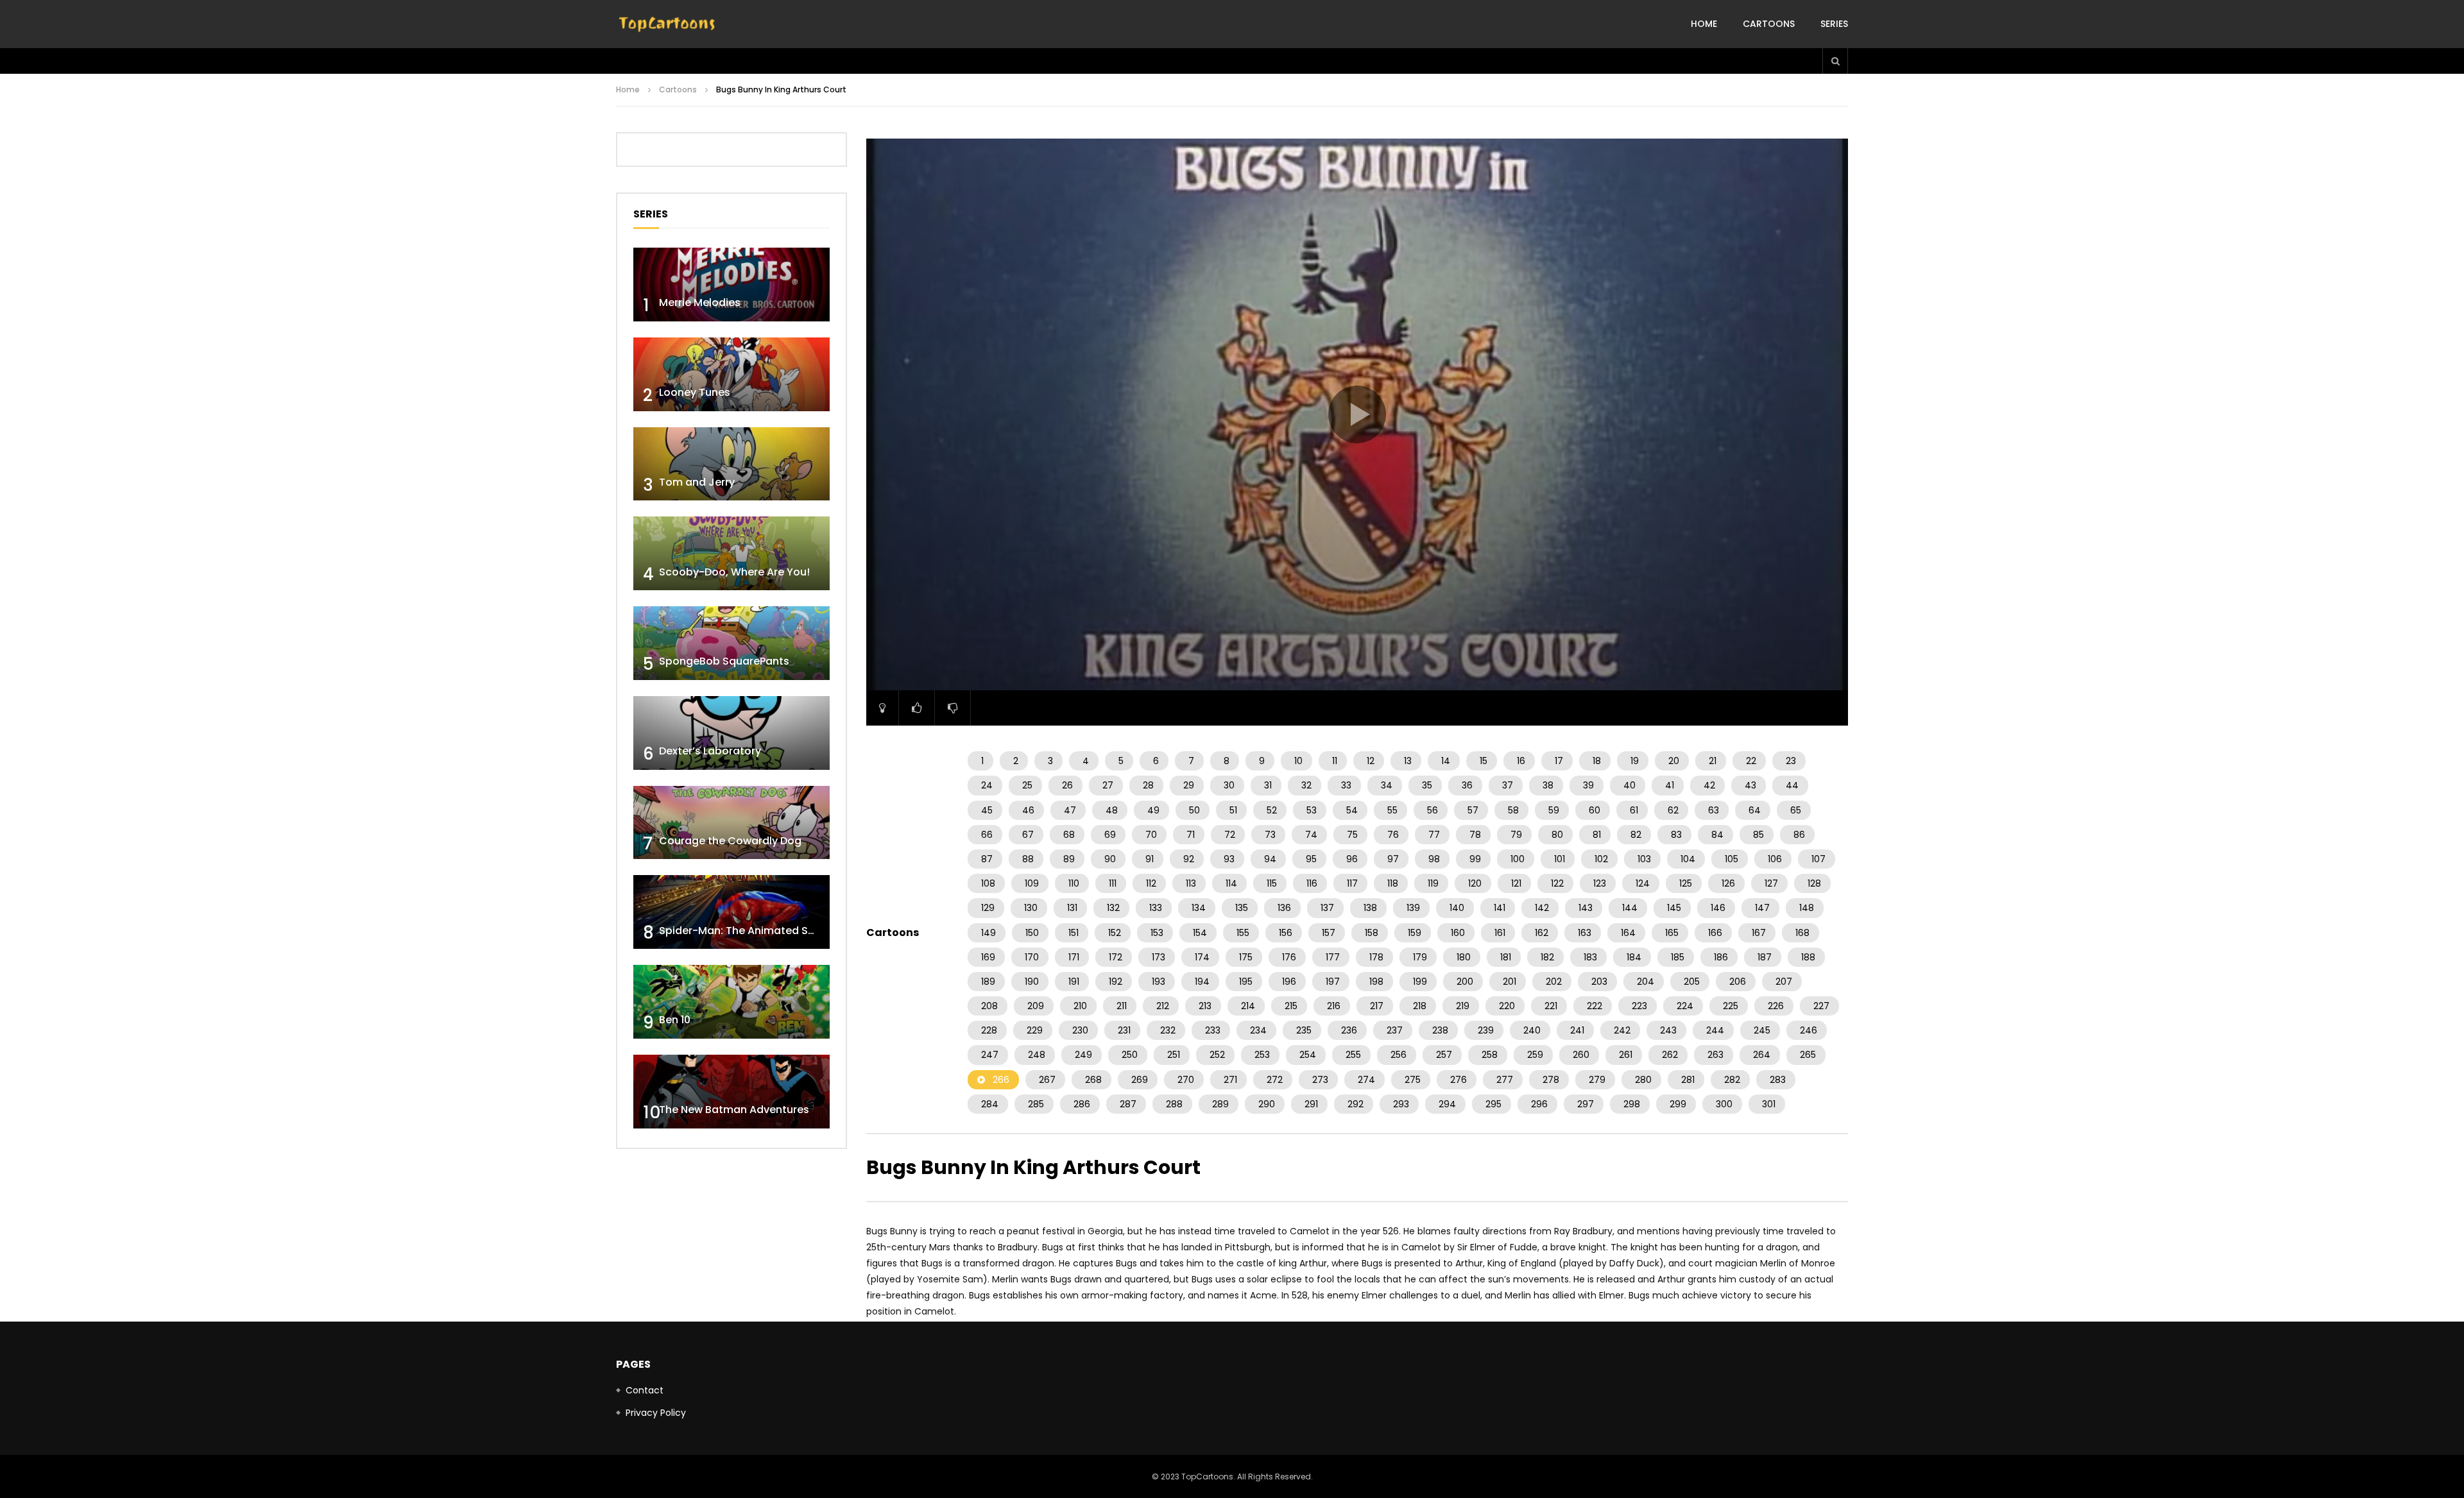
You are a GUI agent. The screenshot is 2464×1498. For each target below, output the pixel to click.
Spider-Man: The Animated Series (746, 931)
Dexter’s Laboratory (710, 751)
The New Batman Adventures (734, 1110)
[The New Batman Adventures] (732, 1092)
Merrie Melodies (700, 302)
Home (1704, 24)
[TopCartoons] (667, 24)
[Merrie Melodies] (732, 285)
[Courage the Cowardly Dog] (732, 823)
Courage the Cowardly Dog (730, 841)
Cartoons (1769, 24)
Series (1834, 24)
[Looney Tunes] (732, 374)
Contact (645, 1390)
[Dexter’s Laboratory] (732, 733)
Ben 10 (675, 1020)
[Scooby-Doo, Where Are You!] (732, 553)
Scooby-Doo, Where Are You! (734, 572)
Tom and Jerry (697, 482)
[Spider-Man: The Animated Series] (732, 912)
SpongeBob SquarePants (724, 661)
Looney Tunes (695, 392)
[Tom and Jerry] (732, 464)
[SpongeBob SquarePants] (732, 643)
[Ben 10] (732, 1002)
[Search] (1835, 61)
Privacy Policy (656, 1413)
